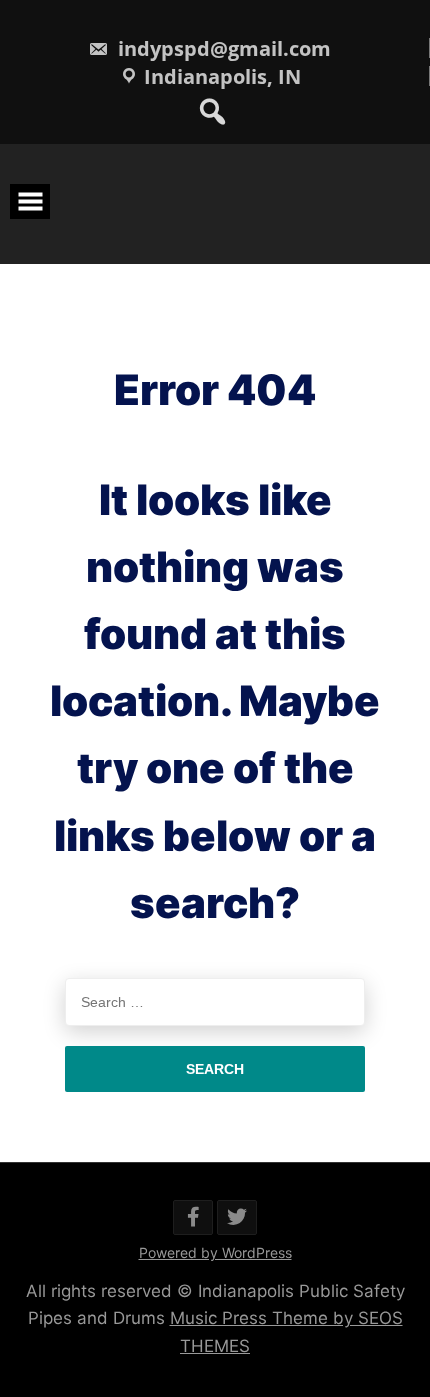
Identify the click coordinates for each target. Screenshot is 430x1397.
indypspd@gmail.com (222, 48)
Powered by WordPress (215, 1252)
